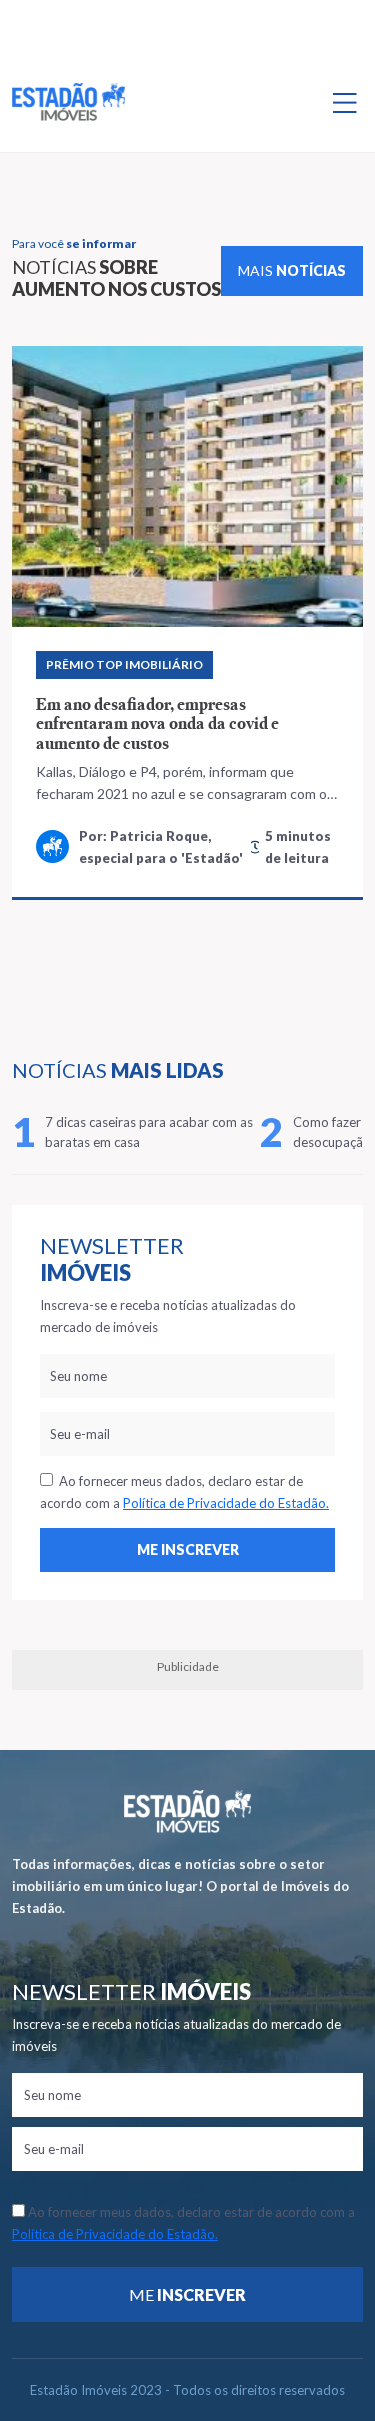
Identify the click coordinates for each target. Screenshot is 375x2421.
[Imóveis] (187, 1811)
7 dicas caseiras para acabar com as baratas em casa (149, 1132)
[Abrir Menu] (345, 102)
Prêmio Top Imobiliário (124, 664)
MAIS (292, 270)
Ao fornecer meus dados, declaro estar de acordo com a (184, 1492)
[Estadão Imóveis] (68, 102)
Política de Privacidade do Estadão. (226, 1503)
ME (187, 2294)
